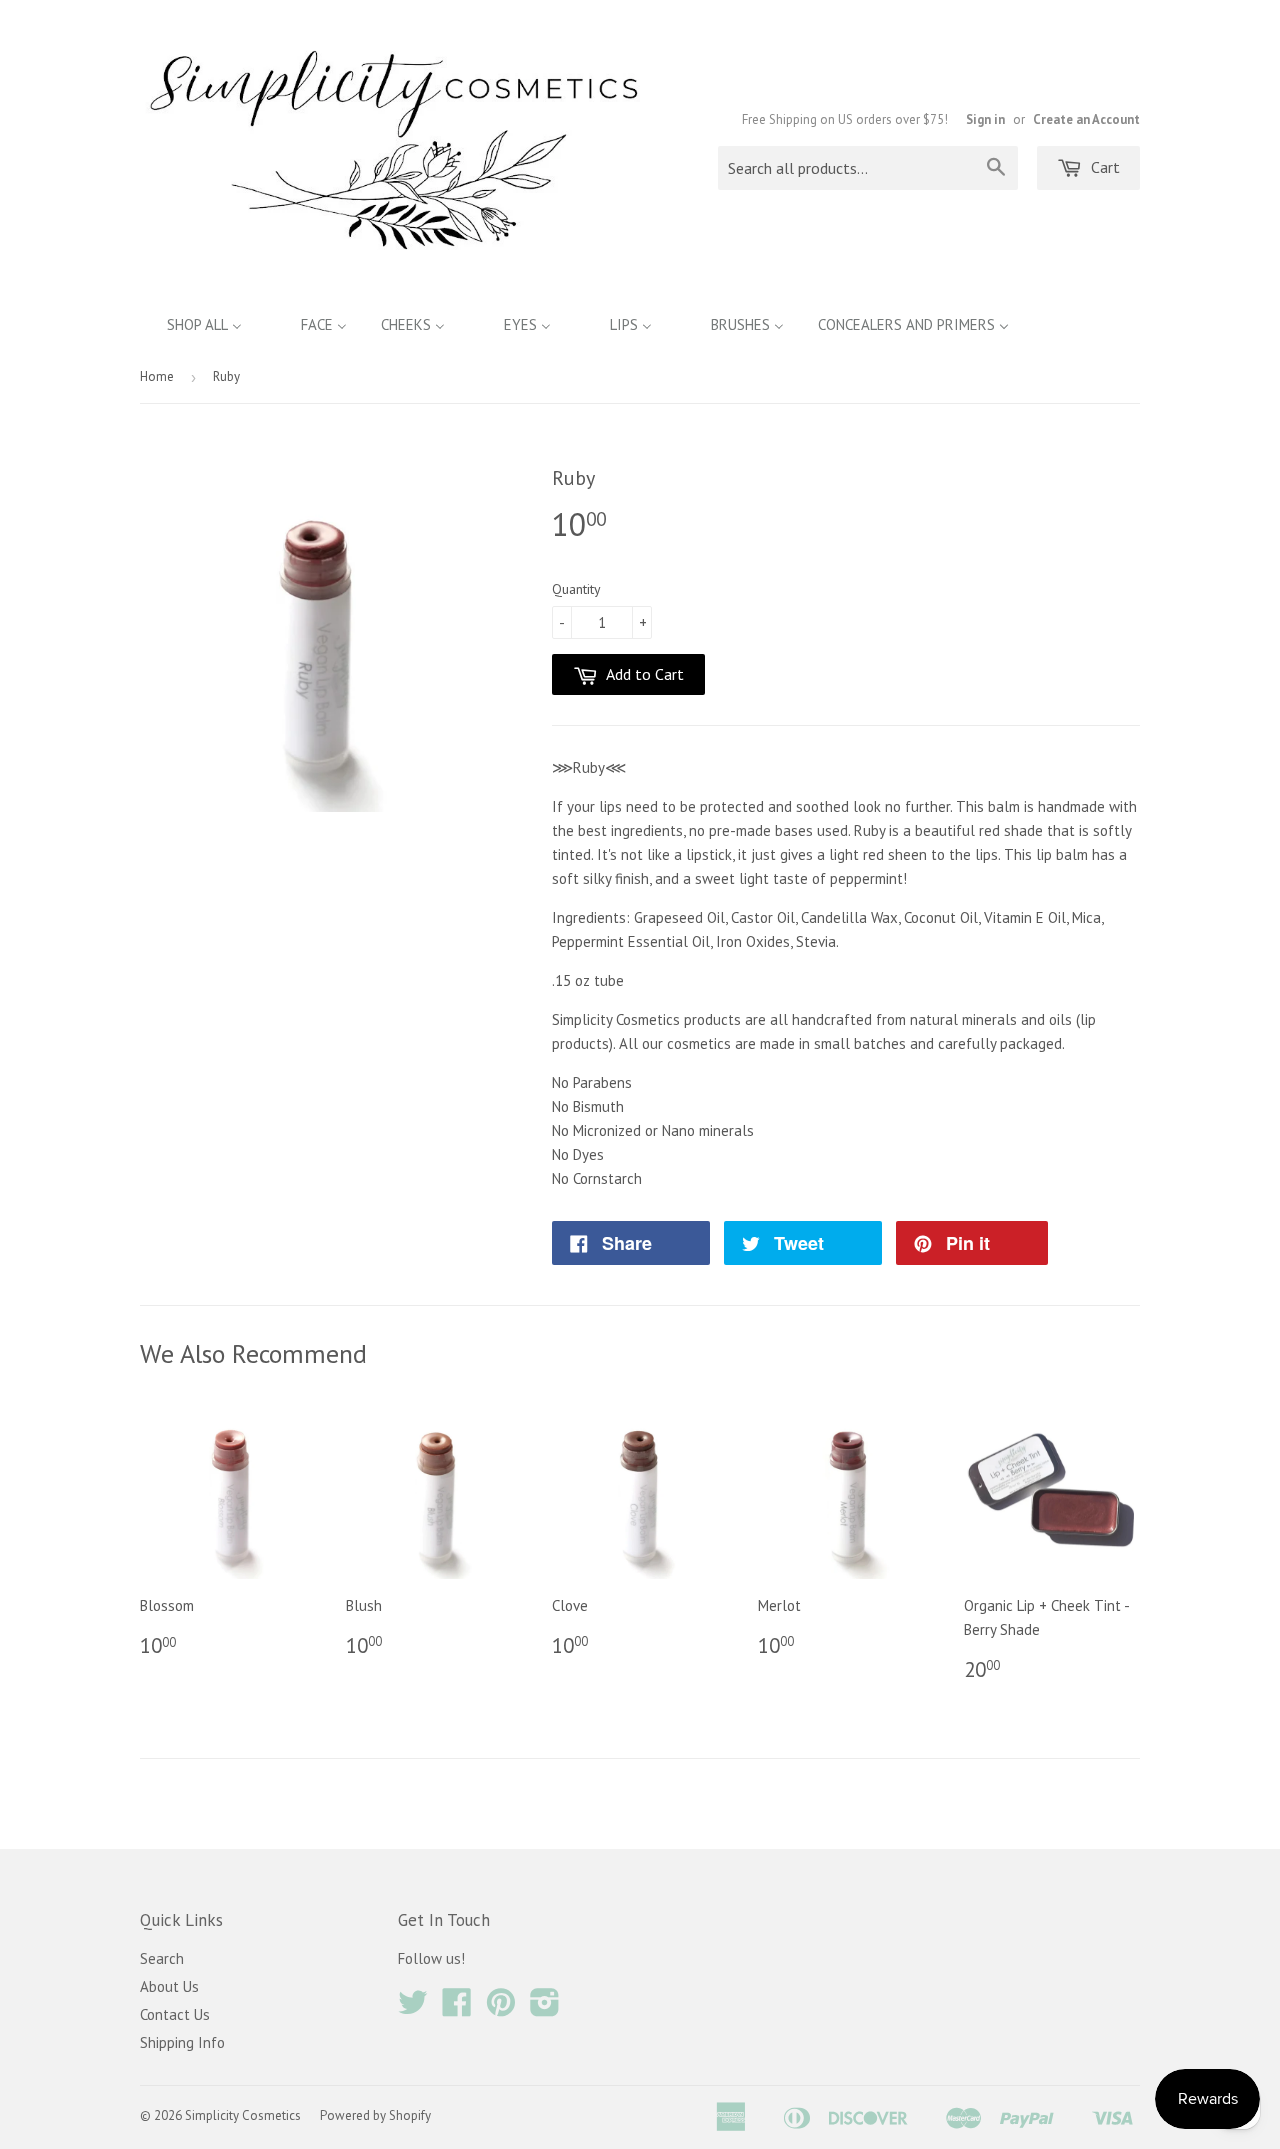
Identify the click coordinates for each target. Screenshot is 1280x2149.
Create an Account (1086, 119)
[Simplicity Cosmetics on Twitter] (413, 2008)
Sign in (985, 119)
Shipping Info (182, 2042)
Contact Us (175, 2014)
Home (157, 376)
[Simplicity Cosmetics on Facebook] (457, 2008)
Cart (1103, 167)
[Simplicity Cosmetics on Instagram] (545, 2008)
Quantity (576, 589)
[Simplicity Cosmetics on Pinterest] (501, 2008)
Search (162, 1958)
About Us (169, 1986)
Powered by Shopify (375, 2115)
